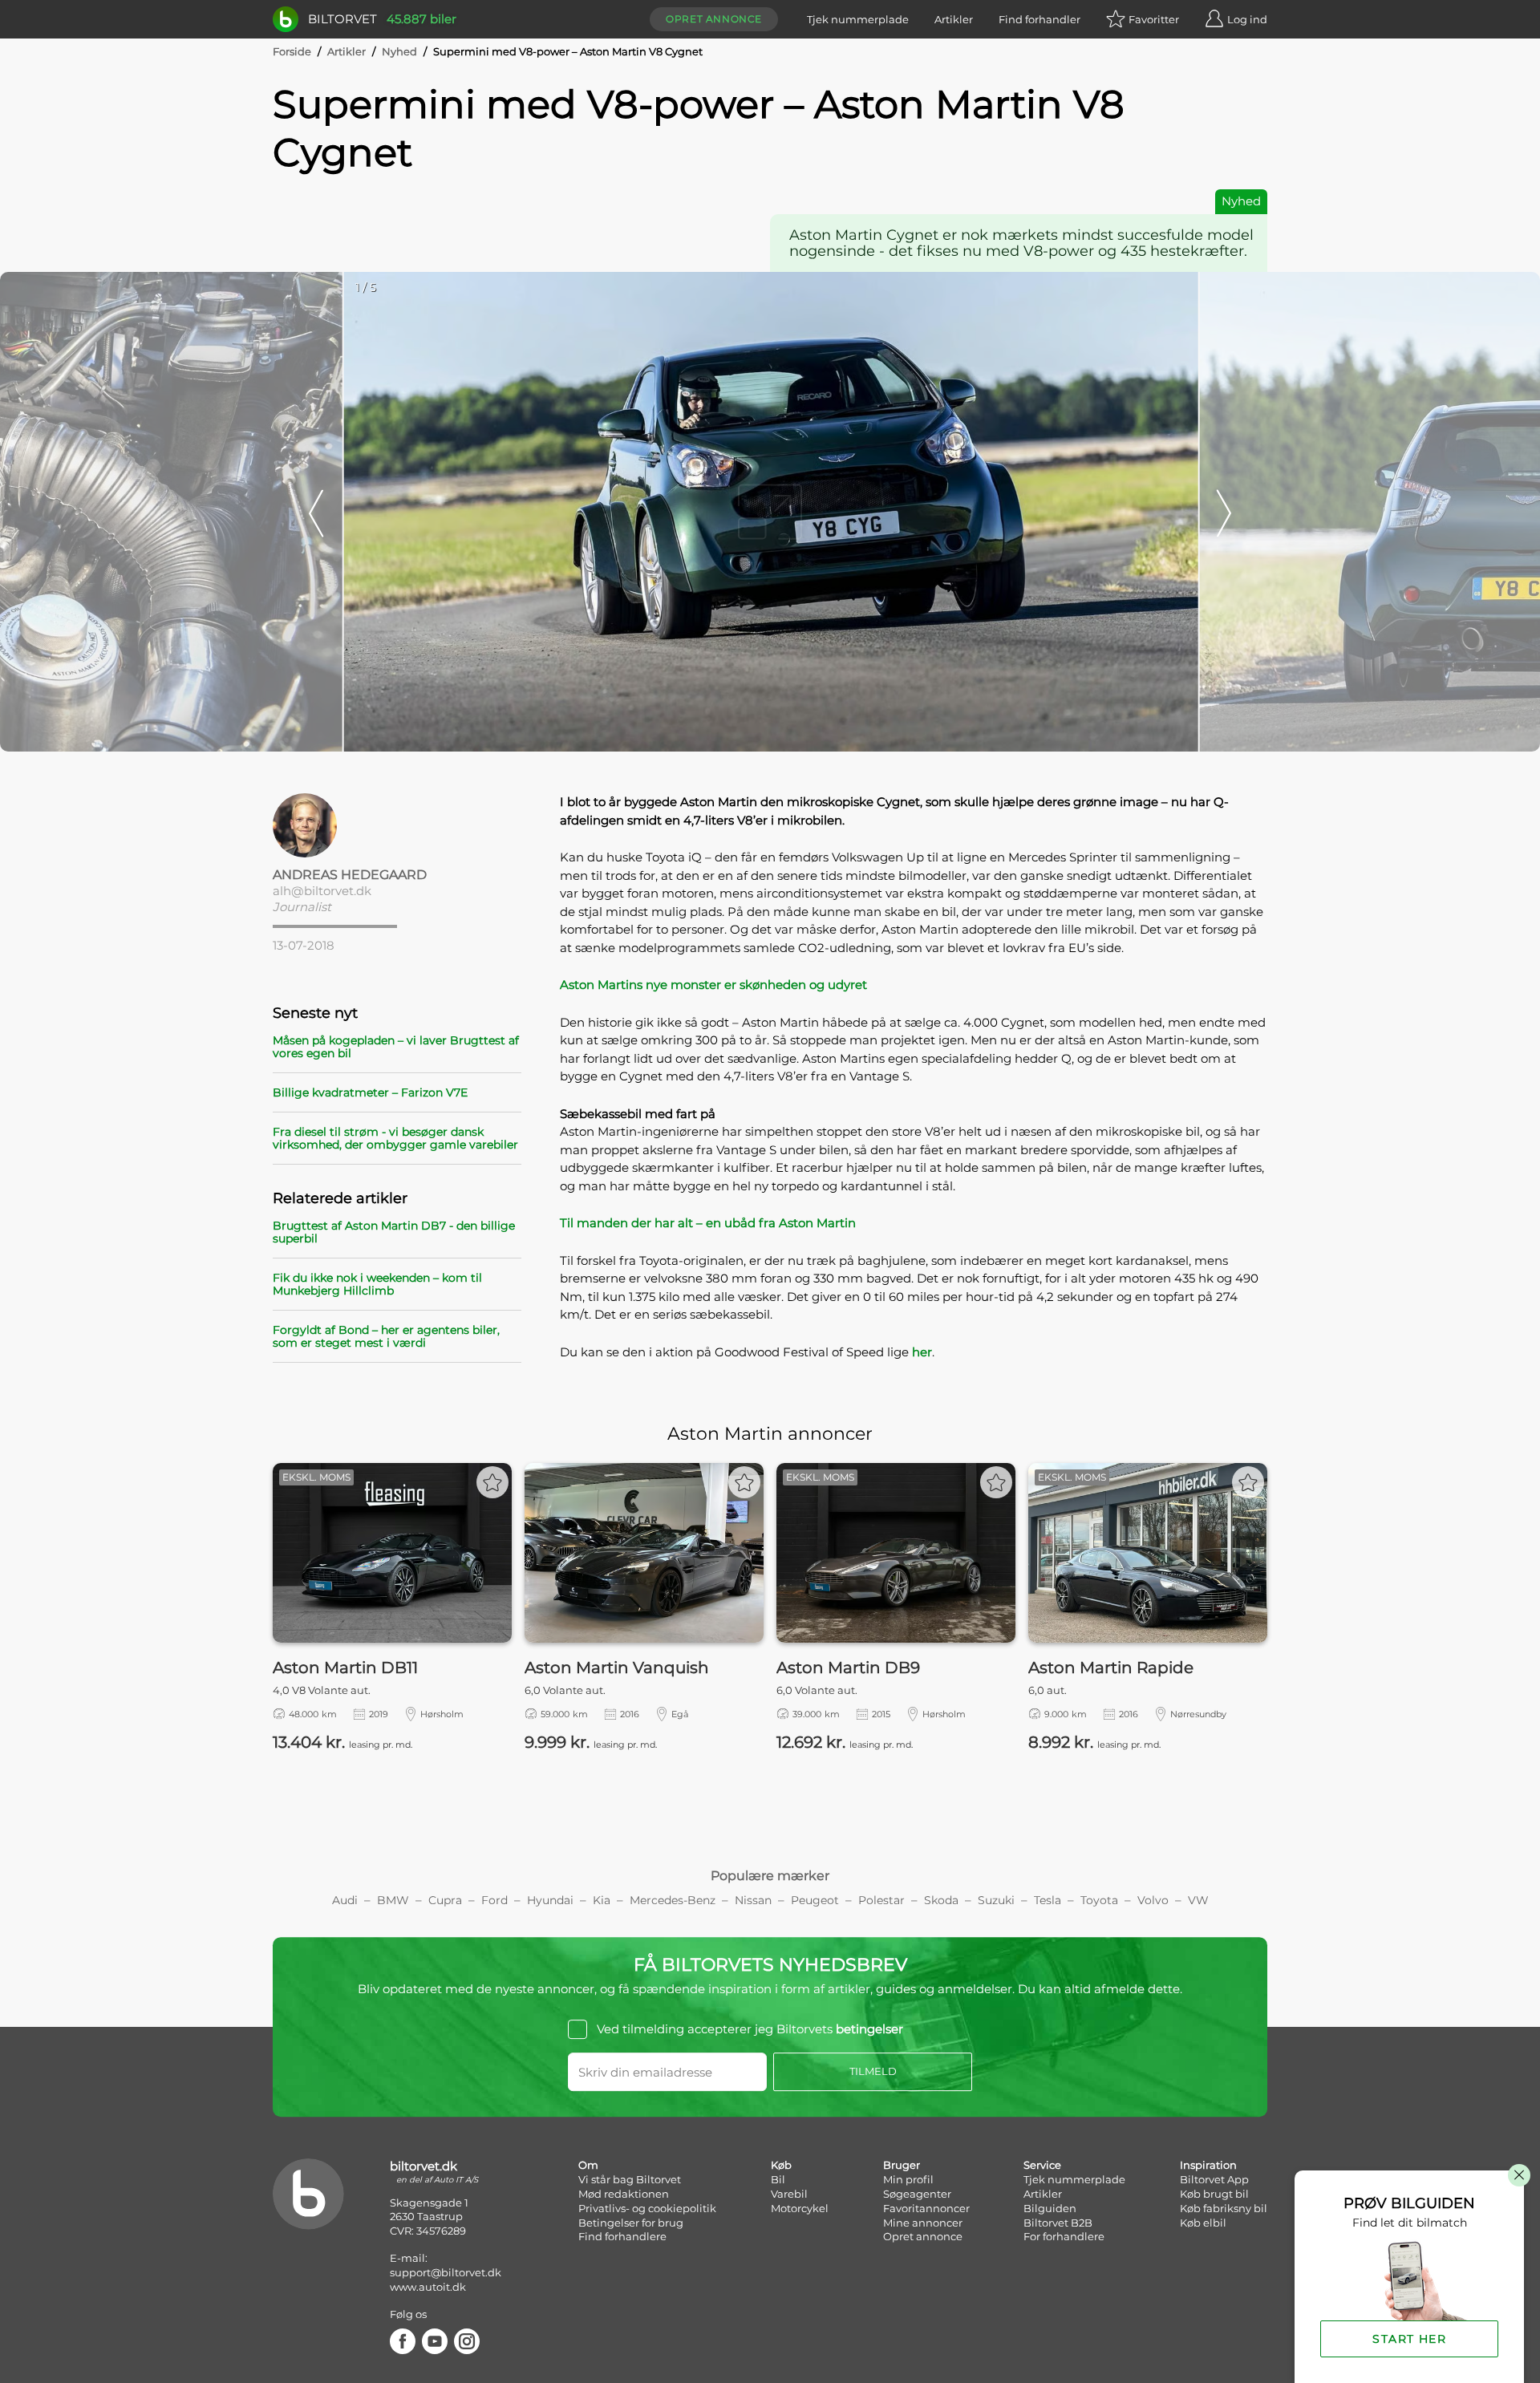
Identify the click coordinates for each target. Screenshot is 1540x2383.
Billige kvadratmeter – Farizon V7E (370, 1092)
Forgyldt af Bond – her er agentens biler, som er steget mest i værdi (386, 1336)
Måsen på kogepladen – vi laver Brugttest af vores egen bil (396, 1047)
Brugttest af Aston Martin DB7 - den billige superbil (394, 1232)
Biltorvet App (1214, 2179)
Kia (602, 1900)
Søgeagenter (917, 2194)
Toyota (1099, 1900)
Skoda (941, 1900)
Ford (494, 1900)
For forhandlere (1064, 2236)
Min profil (908, 2179)
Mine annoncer (923, 2223)
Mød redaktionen (624, 2194)
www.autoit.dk (428, 2287)
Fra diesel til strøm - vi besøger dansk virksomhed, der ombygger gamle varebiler (395, 1138)
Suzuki (996, 1900)
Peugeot (815, 1900)
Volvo (1153, 1900)
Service (1042, 2165)
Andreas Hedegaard (350, 875)
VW (1198, 1900)
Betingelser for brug (631, 2223)
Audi (345, 1900)
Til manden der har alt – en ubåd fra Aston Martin (708, 1223)
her (922, 1352)
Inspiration (1208, 2165)
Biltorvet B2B (1058, 2223)
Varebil (789, 2194)
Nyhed (399, 51)
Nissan (753, 1900)
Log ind (1247, 19)
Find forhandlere (622, 2236)
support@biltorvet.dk (446, 2272)
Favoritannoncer (926, 2208)
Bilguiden (1050, 2208)
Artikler (954, 19)
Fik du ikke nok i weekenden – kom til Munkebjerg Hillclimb (377, 1284)
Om (588, 2165)
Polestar (881, 1900)
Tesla (1048, 1900)
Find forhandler (1039, 19)
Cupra (445, 1900)
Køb (781, 2165)
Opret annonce (714, 19)
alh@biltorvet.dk (322, 891)
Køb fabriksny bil (1224, 2208)
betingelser (869, 2029)
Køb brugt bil (1214, 2194)
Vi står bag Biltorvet (630, 2179)
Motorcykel (800, 2208)
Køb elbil (1203, 2223)
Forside (292, 51)
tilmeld (873, 2071)
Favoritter (1154, 19)
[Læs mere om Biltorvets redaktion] (397, 825)
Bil (778, 2179)
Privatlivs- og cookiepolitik (647, 2208)
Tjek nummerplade (858, 19)
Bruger (902, 2165)
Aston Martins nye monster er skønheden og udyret (713, 985)
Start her (1409, 2339)
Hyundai (550, 1900)
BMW (393, 1900)
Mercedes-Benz (673, 1900)
